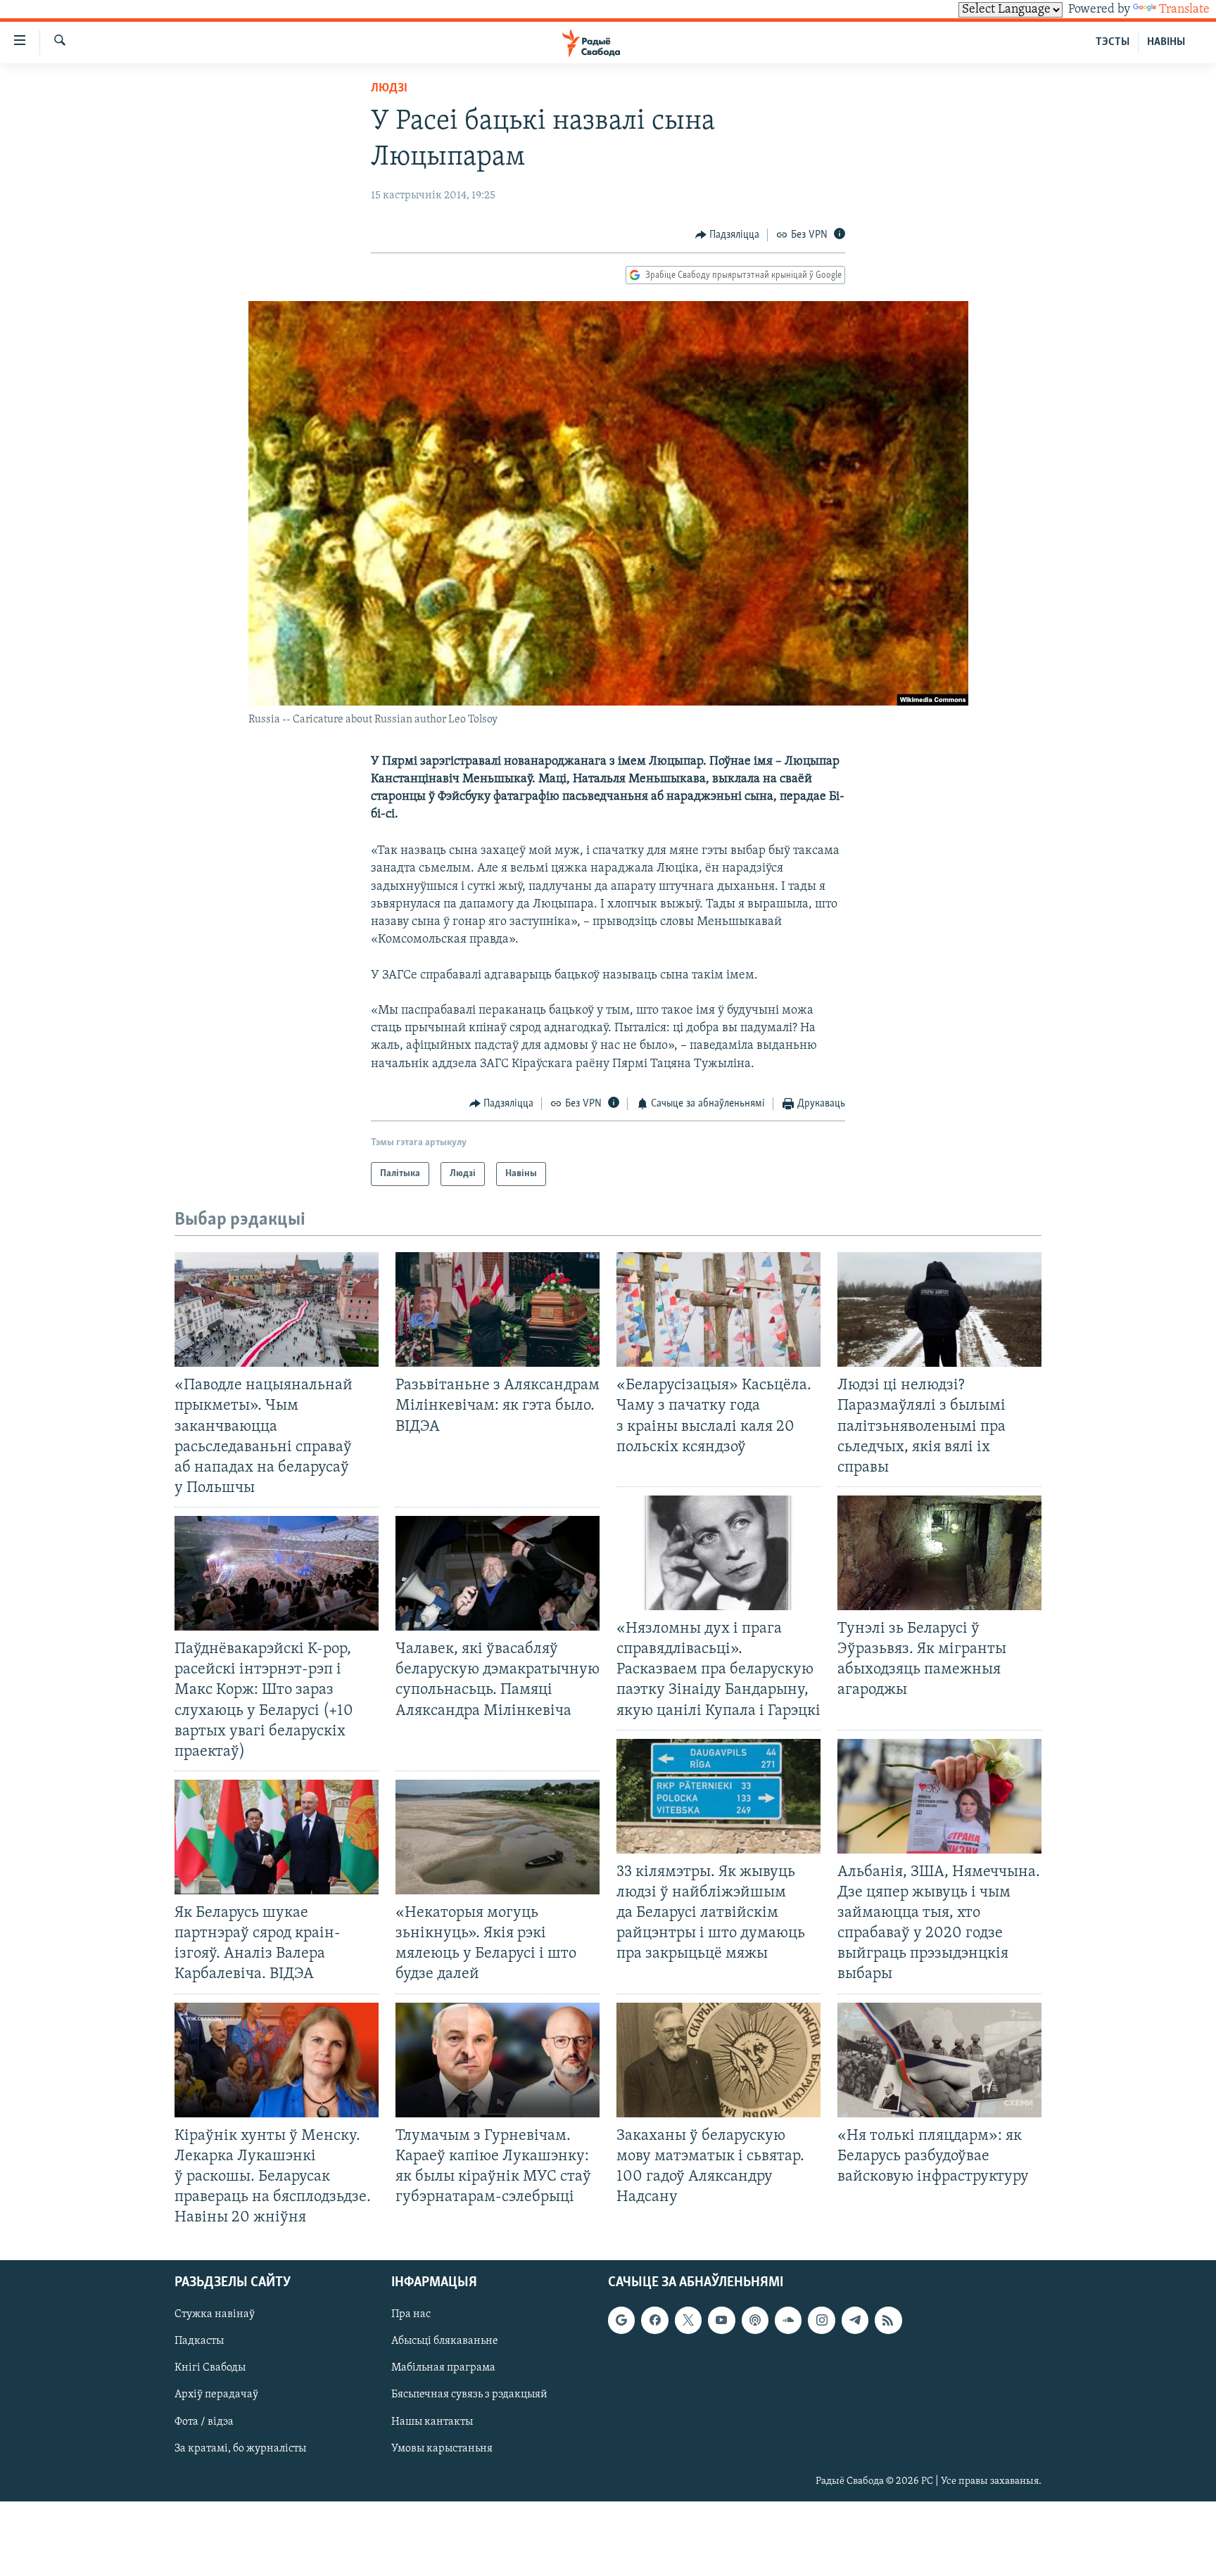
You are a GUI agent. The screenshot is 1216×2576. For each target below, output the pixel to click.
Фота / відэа (204, 2422)
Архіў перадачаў (216, 2395)
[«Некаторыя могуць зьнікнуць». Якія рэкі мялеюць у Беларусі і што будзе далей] (498, 1837)
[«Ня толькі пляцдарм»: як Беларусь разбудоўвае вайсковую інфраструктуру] (939, 2060)
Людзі (389, 89)
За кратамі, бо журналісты (240, 2449)
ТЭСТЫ (1113, 42)
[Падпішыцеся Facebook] (654, 2321)
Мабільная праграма (443, 2368)
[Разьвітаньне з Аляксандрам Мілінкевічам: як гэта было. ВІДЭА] (498, 1309)
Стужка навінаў (215, 2315)
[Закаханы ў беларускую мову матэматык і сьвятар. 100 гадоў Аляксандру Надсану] (718, 2060)
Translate (1184, 10)
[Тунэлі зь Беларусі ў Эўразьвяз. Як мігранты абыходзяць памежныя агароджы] (939, 1553)
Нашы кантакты (432, 2422)
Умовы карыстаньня (442, 2449)
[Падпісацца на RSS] (888, 2321)
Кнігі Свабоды (210, 2368)
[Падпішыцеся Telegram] (855, 2321)
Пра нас (411, 2315)
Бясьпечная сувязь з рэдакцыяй (469, 2395)
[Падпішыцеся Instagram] (821, 2321)
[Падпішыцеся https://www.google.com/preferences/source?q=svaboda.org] (621, 2321)
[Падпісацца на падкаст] (755, 2321)
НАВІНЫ (1166, 42)
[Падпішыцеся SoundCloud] (788, 2321)
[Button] (728, 235)
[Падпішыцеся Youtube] (721, 2321)
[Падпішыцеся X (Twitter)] (688, 2321)
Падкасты (199, 2342)
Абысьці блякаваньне (445, 2342)
